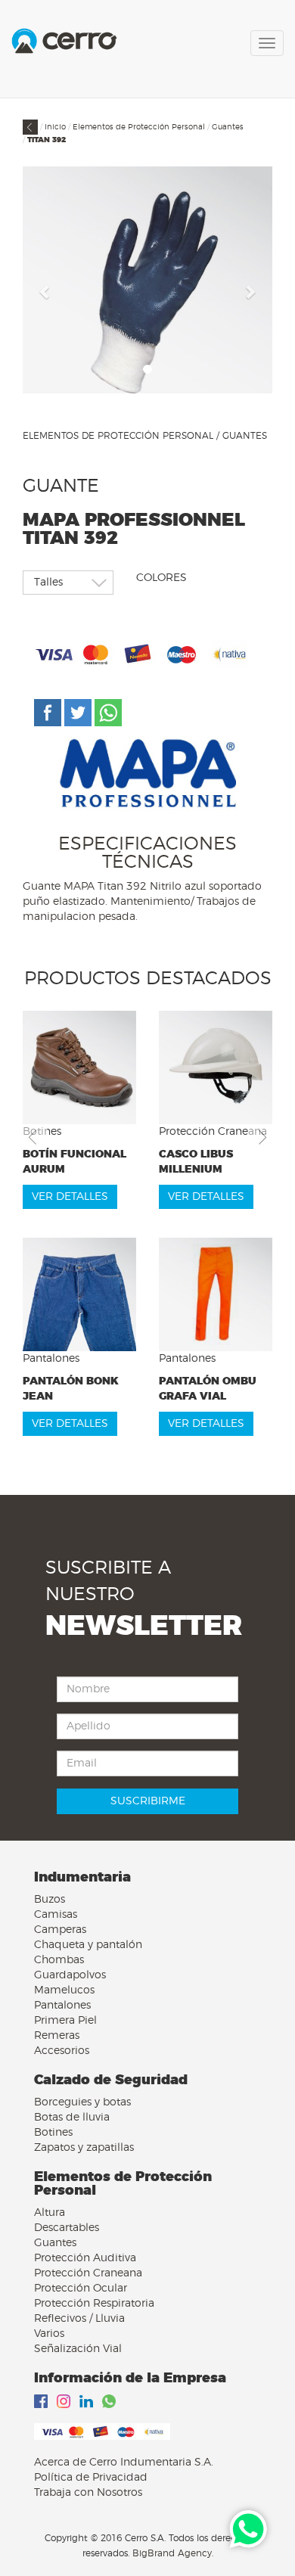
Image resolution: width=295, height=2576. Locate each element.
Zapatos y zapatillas (84, 2148)
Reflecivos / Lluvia (79, 2319)
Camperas (60, 1930)
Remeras (57, 2036)
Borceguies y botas (82, 2102)
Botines (53, 2133)
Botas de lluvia (72, 2118)
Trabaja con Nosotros (88, 2493)
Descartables (67, 2228)
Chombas (59, 1960)
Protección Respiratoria (94, 2304)
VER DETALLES (70, 1197)
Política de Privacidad (91, 2478)
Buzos (50, 1900)
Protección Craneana (88, 2273)
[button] (45, 291)
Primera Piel (65, 2021)
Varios (49, 2334)
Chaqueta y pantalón (88, 1945)
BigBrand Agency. (173, 2553)
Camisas (56, 1915)
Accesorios (62, 2051)
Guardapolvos (70, 1975)
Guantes (228, 127)
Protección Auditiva (85, 2258)
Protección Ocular (81, 2289)
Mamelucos (64, 1990)
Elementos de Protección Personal (139, 127)
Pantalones (62, 2006)
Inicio (55, 127)
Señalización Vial (78, 2349)
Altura (50, 2213)
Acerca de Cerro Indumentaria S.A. (124, 2463)
